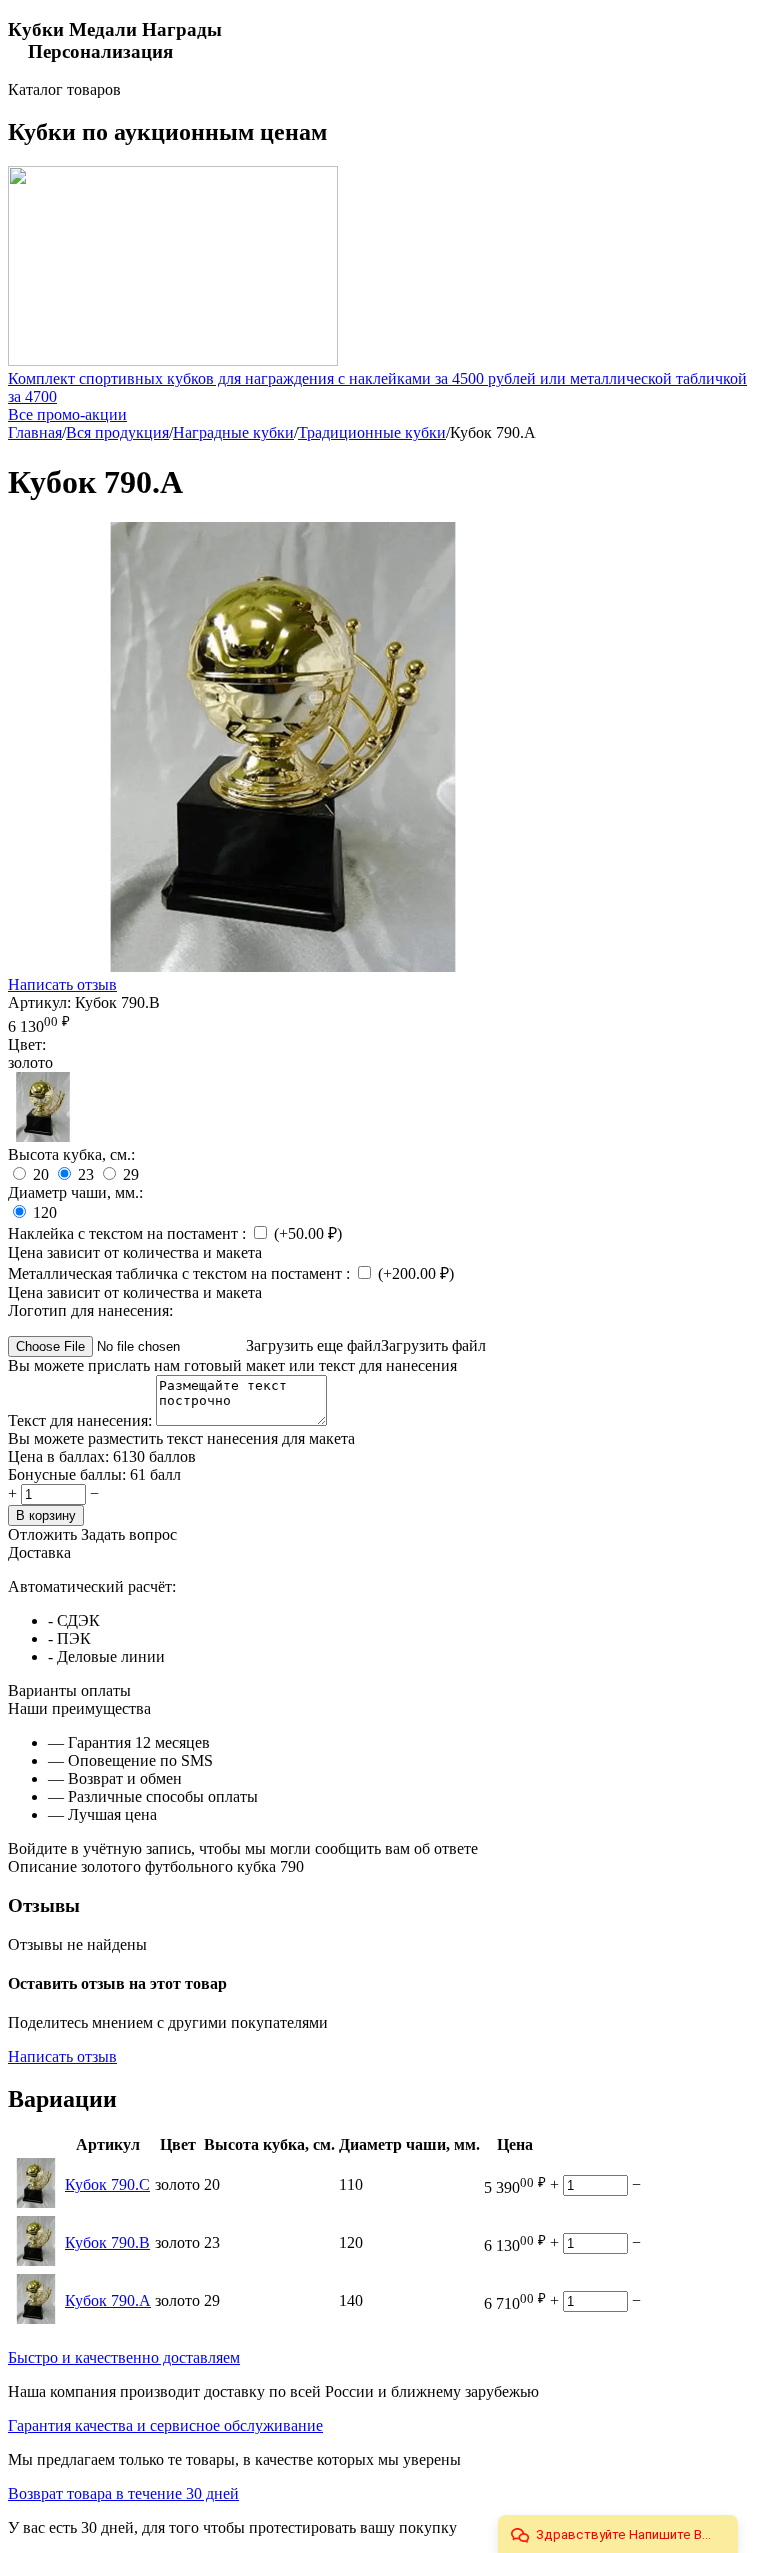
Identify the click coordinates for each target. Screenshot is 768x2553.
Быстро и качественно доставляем (124, 2357)
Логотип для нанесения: (90, 1310)
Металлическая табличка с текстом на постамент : (181, 1273)
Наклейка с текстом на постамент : (129, 1233)
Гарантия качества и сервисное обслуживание (165, 2425)
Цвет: (27, 1044)
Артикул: (39, 1002)
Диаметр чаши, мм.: (75, 1192)
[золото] (43, 1136)
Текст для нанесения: (82, 1420)
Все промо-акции (67, 414)
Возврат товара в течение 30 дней (123, 2493)
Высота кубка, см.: (71, 1154)
